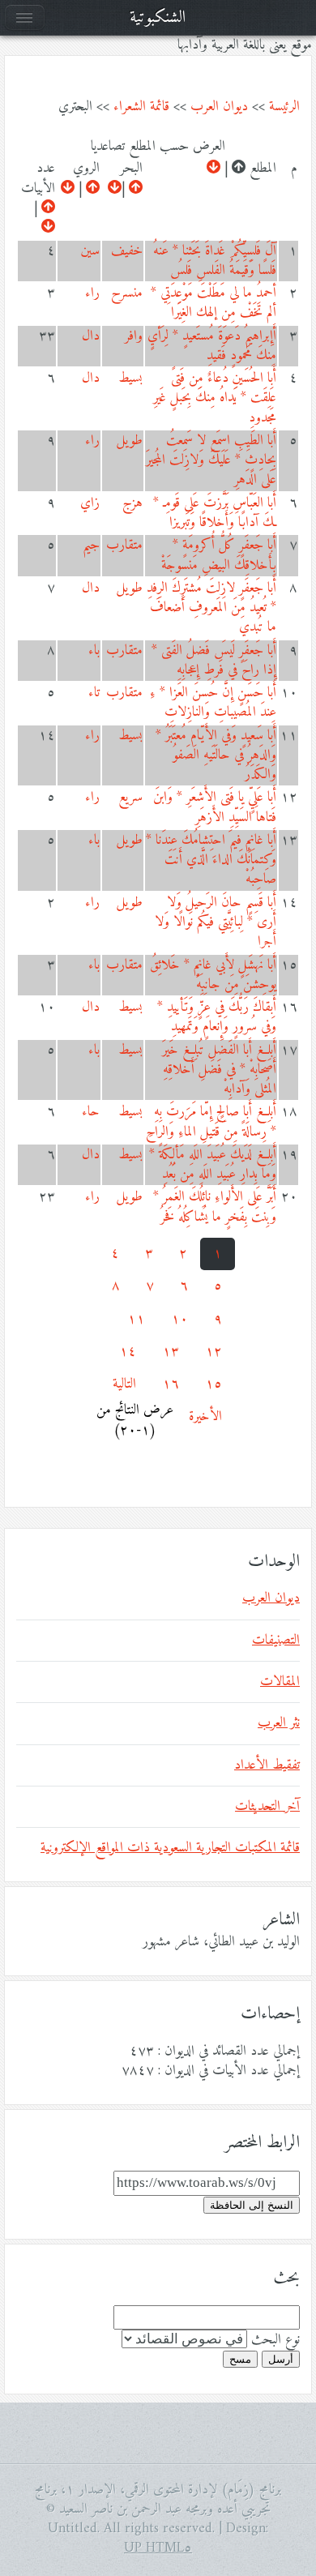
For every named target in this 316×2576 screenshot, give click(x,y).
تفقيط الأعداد (267, 1765)
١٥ (214, 1384)
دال (91, 336)
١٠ (179, 1320)
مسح (240, 2359)
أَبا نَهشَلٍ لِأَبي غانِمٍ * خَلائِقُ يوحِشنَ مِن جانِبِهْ (213, 975)
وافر (134, 336)
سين (90, 251)
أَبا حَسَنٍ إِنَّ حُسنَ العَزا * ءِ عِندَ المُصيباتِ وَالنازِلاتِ (213, 703)
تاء (94, 693)
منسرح (127, 293)
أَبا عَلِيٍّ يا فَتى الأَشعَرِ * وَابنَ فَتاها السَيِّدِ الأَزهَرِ (215, 807)
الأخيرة (205, 1417)
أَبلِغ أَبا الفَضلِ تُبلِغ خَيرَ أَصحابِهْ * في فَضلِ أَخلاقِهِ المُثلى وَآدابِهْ (219, 1070)
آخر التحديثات (267, 1807)
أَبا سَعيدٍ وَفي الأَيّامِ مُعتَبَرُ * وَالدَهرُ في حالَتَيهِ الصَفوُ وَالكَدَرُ (216, 756)
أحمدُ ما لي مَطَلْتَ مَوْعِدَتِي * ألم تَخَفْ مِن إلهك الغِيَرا (214, 303)
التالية (124, 1384)
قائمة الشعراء (141, 107)
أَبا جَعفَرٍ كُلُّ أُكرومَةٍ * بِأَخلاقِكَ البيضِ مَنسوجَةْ (219, 555)
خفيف (127, 251)
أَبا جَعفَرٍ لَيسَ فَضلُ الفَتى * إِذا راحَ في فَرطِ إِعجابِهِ (214, 661)
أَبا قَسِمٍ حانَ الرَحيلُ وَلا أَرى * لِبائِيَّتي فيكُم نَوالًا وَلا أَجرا (216, 923)
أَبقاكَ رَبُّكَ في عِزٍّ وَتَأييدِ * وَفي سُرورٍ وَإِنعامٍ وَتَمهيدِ (217, 1017)
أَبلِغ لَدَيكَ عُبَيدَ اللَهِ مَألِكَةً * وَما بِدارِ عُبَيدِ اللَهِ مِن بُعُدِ (213, 1165)
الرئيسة (284, 107)
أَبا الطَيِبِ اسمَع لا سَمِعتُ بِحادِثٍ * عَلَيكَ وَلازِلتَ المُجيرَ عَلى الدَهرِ (211, 461)
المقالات (280, 1682)
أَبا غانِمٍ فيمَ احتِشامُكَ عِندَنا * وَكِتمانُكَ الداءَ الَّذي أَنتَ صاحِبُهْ (211, 860)
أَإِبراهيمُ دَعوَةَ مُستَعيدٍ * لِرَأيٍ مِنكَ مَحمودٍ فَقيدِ (212, 346)
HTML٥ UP (158, 2548)
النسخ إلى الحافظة (252, 2205)
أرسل (281, 2359)
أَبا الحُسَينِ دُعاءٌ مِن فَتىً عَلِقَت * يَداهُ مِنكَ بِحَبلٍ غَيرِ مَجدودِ (215, 398)
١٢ (214, 1352)
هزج (132, 503)
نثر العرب (279, 1723)
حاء (91, 1112)
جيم (91, 546)
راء (92, 293)
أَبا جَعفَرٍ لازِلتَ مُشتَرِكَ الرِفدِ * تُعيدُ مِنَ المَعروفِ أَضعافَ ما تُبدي (211, 608)
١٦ (171, 1384)
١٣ (171, 1352)
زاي (90, 503)
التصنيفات (276, 1641)
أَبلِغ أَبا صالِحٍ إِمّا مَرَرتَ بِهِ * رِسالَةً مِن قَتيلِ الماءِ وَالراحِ (211, 1122)
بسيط (130, 379)
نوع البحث (275, 2340)
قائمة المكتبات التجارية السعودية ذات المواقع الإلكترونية (170, 1848)
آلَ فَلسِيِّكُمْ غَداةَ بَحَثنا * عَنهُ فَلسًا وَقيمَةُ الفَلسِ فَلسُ (215, 261)
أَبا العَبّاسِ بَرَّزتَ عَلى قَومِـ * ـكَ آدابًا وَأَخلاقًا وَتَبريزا (215, 513)
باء (94, 651)
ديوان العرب (219, 107)
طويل (130, 441)
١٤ (128, 1352)
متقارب (124, 546)
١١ (136, 1320)
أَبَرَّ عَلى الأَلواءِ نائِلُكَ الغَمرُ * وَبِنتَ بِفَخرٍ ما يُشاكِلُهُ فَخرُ (215, 1207)
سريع (130, 798)
